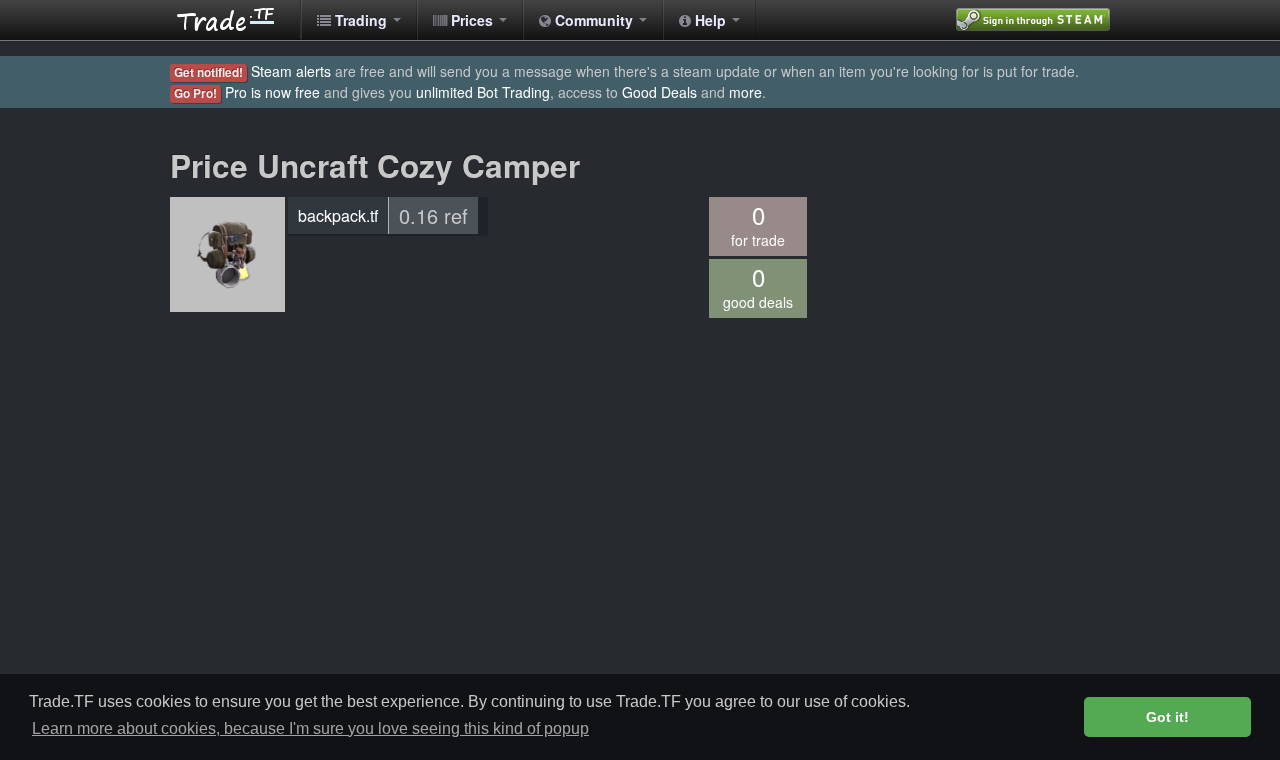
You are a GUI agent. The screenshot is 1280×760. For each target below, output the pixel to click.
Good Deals (659, 92)
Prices (472, 20)
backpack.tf (338, 215)
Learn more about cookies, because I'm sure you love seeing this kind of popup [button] (310, 728)
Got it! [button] (1167, 717)
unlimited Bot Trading (483, 92)
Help (710, 20)
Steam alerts (291, 71)
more (745, 92)
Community (594, 20)
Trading (361, 20)
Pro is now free (272, 92)
